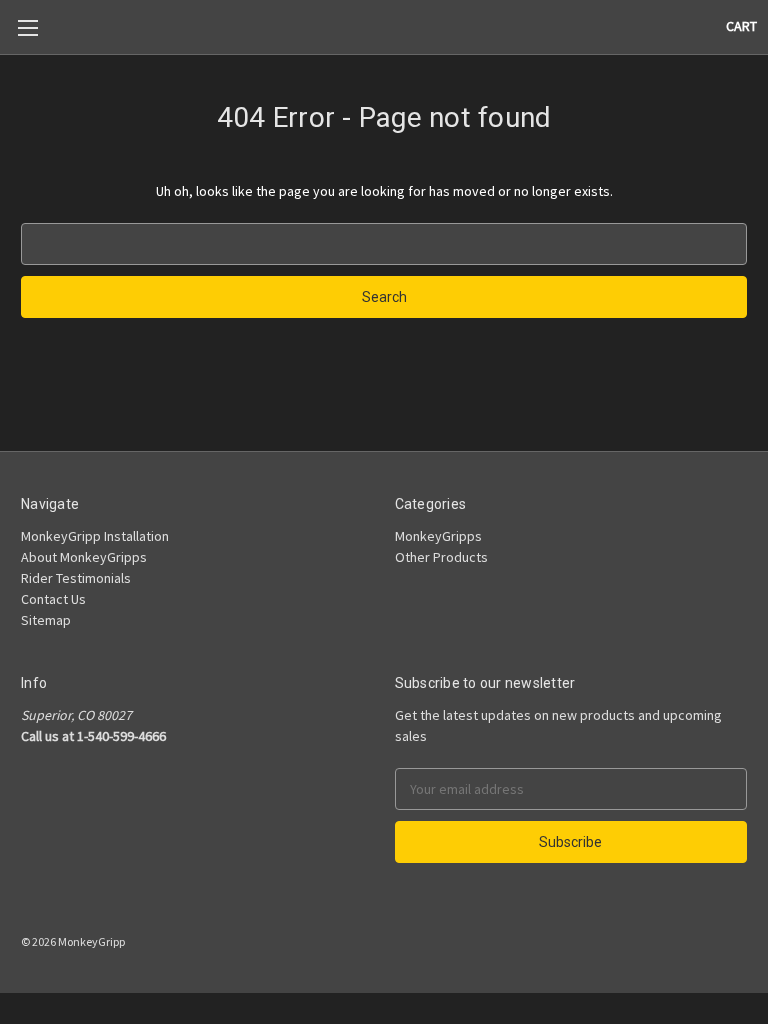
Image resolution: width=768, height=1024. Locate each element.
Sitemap (46, 620)
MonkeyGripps (438, 536)
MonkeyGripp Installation (95, 536)
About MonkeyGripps (84, 557)
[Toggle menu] (27, 27)
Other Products (441, 557)
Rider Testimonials (76, 578)
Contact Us (53, 599)
